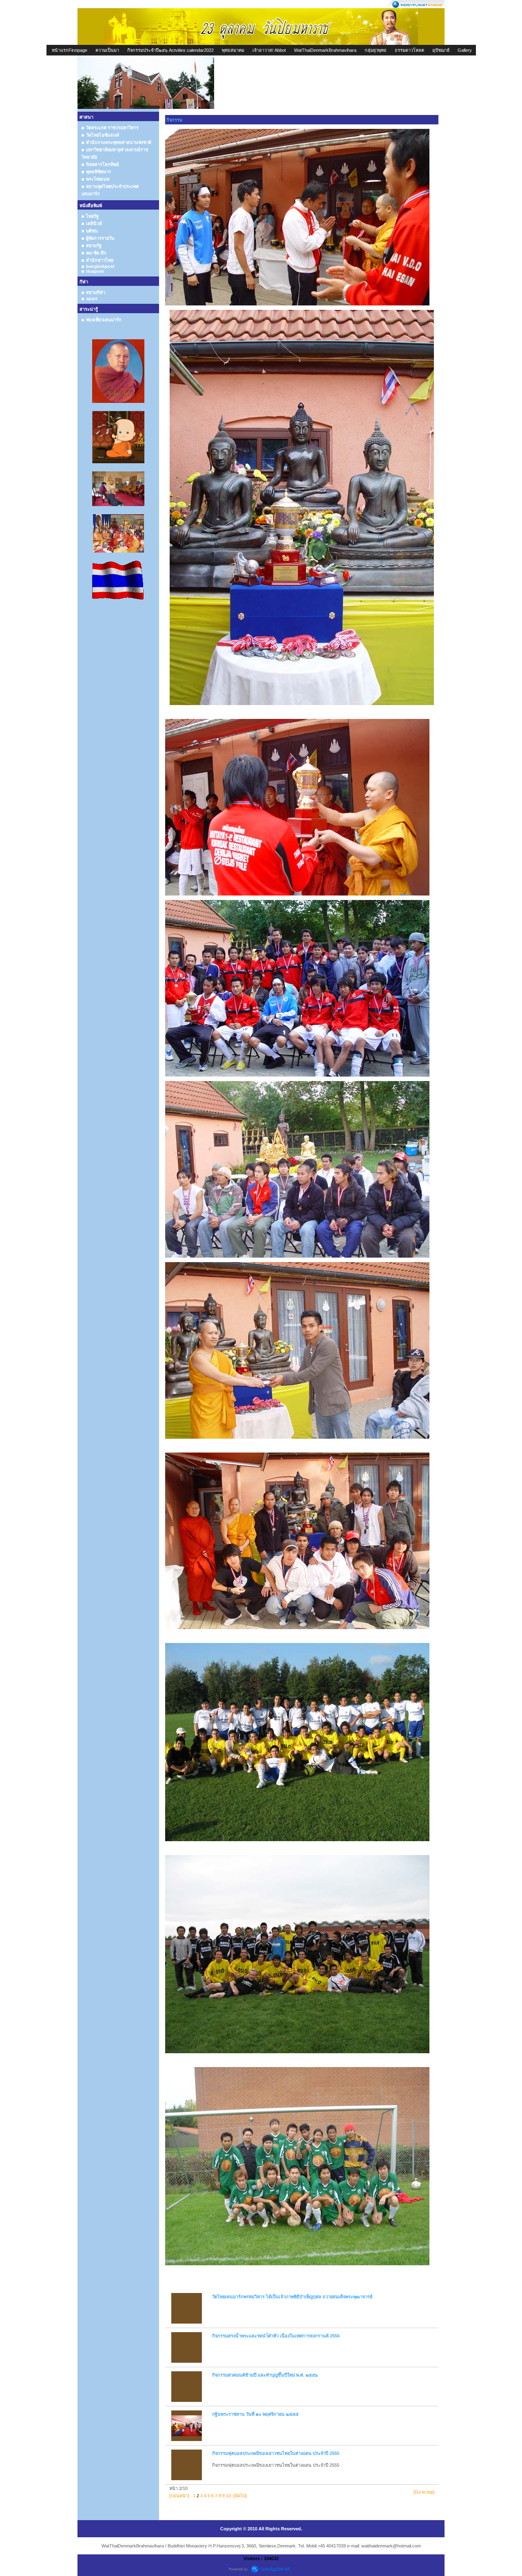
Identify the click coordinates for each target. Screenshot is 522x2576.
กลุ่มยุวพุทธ (376, 50)
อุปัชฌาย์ (441, 50)
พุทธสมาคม (233, 50)
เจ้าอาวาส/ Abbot (269, 50)
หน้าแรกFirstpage (70, 50)
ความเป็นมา (107, 50)
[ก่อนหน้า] (179, 2496)
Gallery (465, 50)
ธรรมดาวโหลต (409, 50)
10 (228, 2496)
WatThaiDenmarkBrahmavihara (325, 50)
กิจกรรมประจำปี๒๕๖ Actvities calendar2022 (170, 50)
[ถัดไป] (240, 2496)
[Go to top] (424, 2492)
